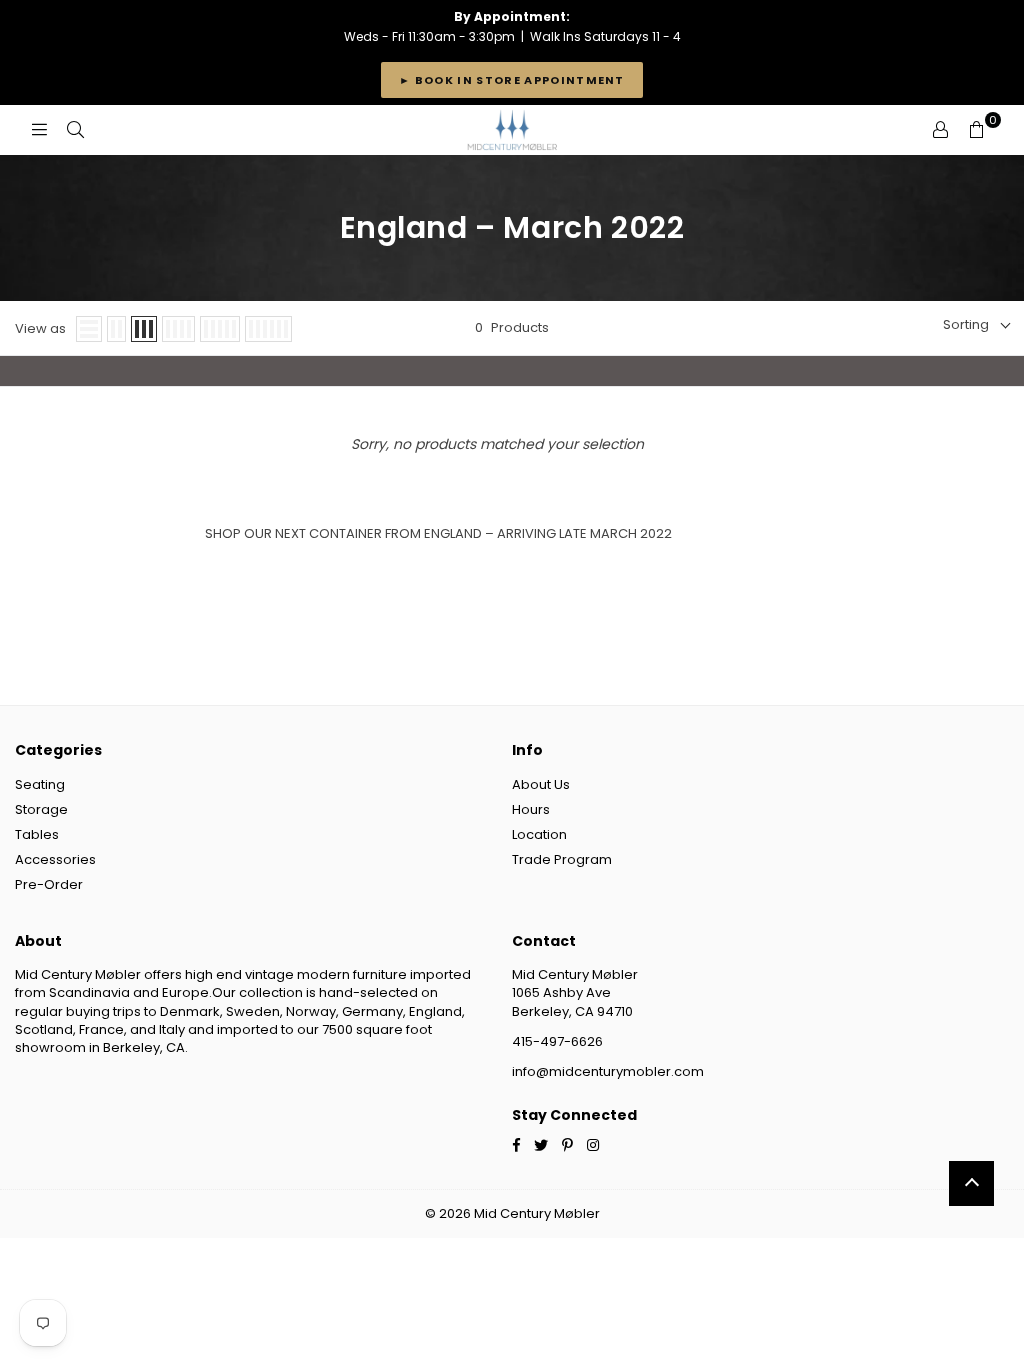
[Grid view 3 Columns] (144, 329)
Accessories (55, 859)
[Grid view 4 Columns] (178, 329)
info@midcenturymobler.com (608, 1071)
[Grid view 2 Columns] (116, 329)
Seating (40, 784)
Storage (41, 809)
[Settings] (940, 130)
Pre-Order (49, 884)
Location (539, 834)
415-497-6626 (557, 1041)
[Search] (75, 130)
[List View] (89, 329)
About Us (541, 784)
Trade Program (562, 859)
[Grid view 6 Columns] (268, 329)
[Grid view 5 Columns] (220, 329)
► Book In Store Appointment (512, 80)
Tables (37, 834)
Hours (531, 809)
